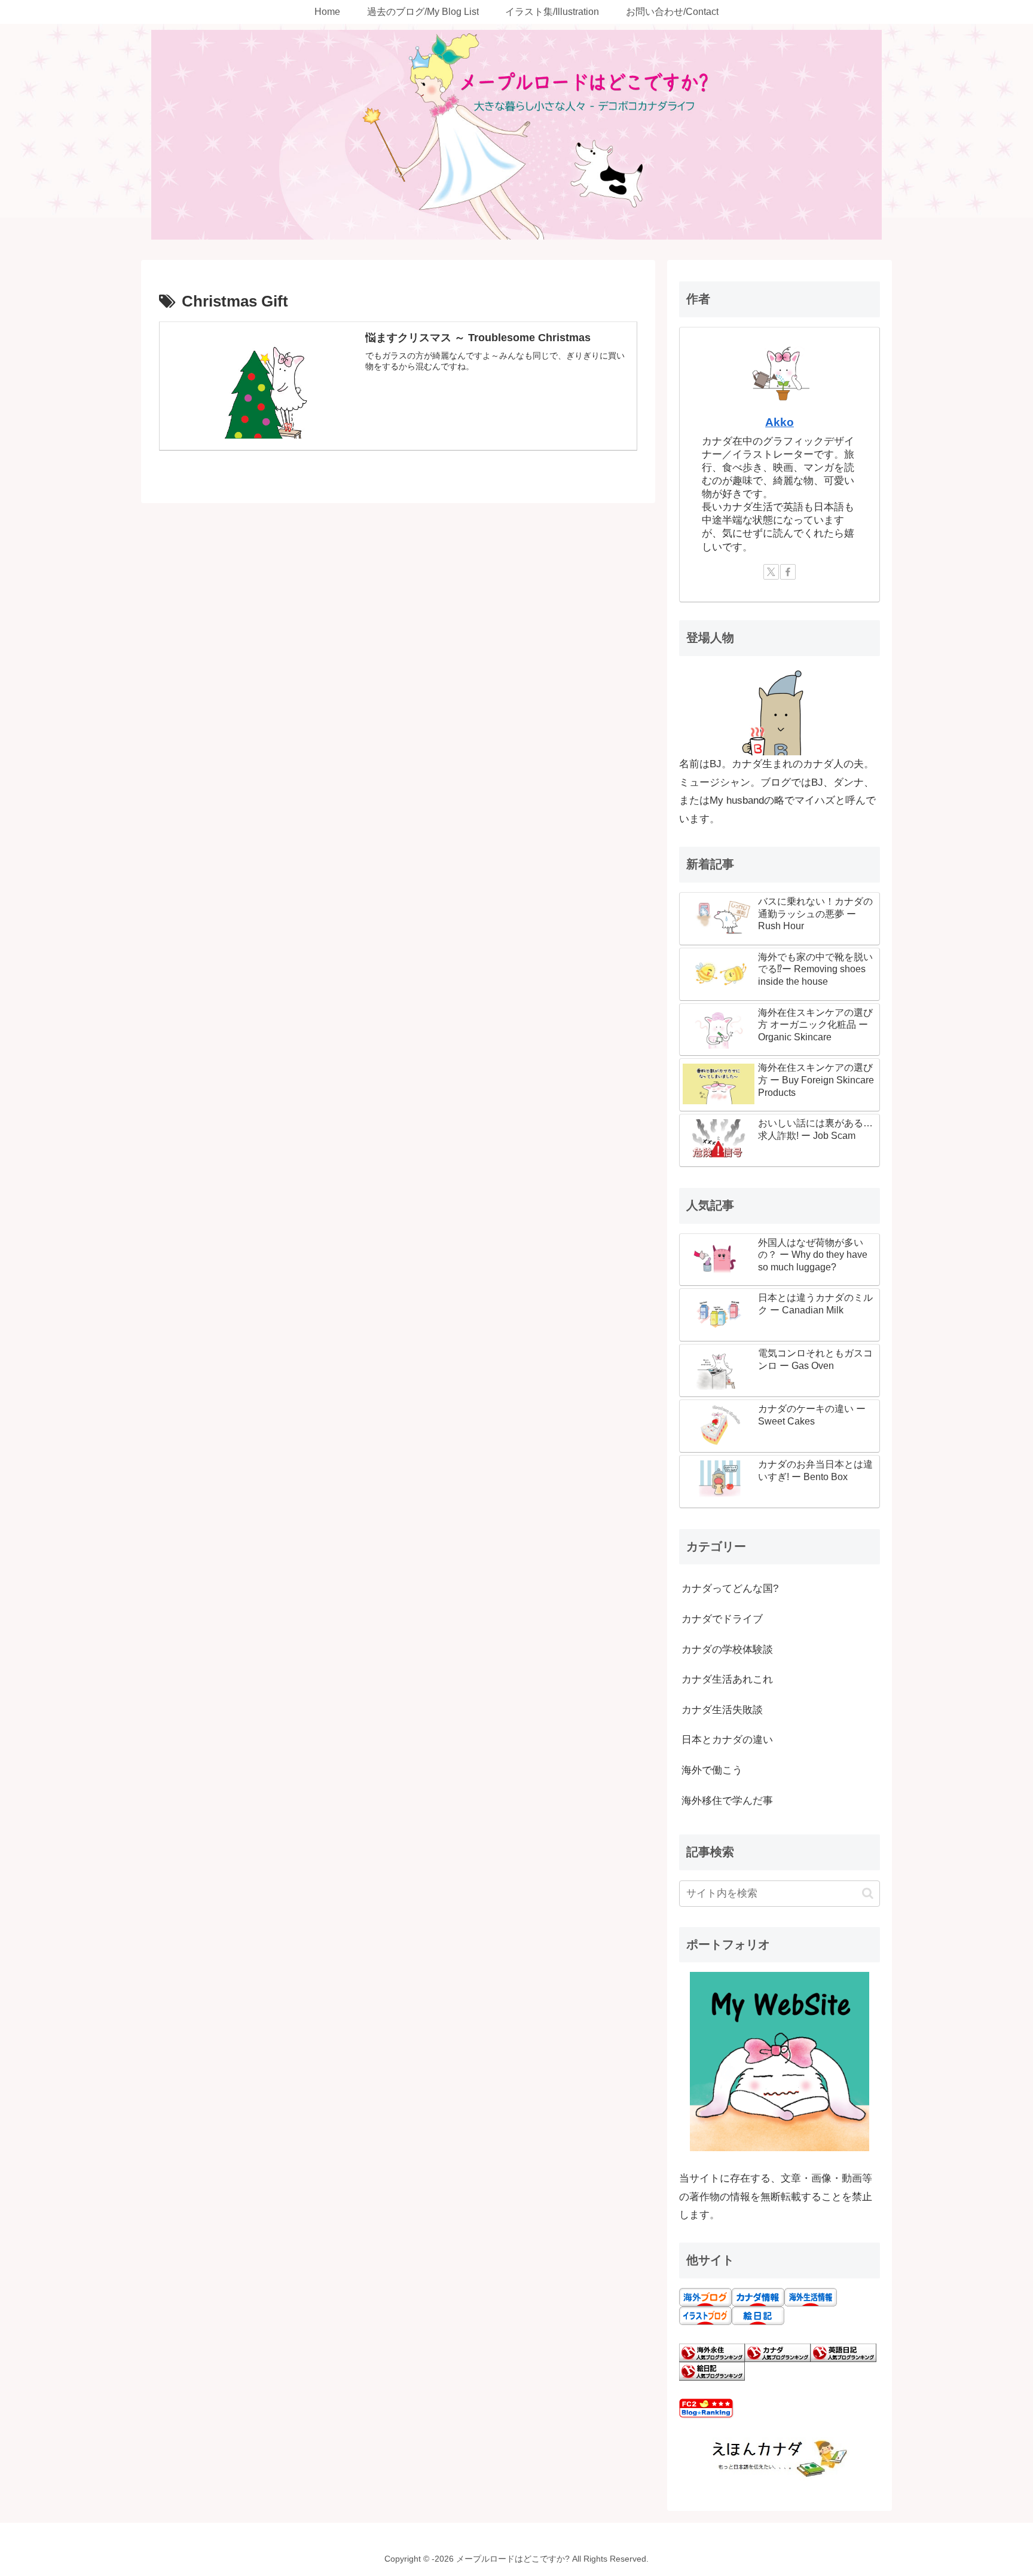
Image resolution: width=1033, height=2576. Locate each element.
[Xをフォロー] (771, 572)
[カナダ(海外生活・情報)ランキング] (778, 2352)
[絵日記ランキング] (712, 2371)
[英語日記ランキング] (843, 2352)
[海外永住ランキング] (712, 2352)
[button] (868, 1893)
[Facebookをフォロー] (788, 572)
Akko (780, 422)
